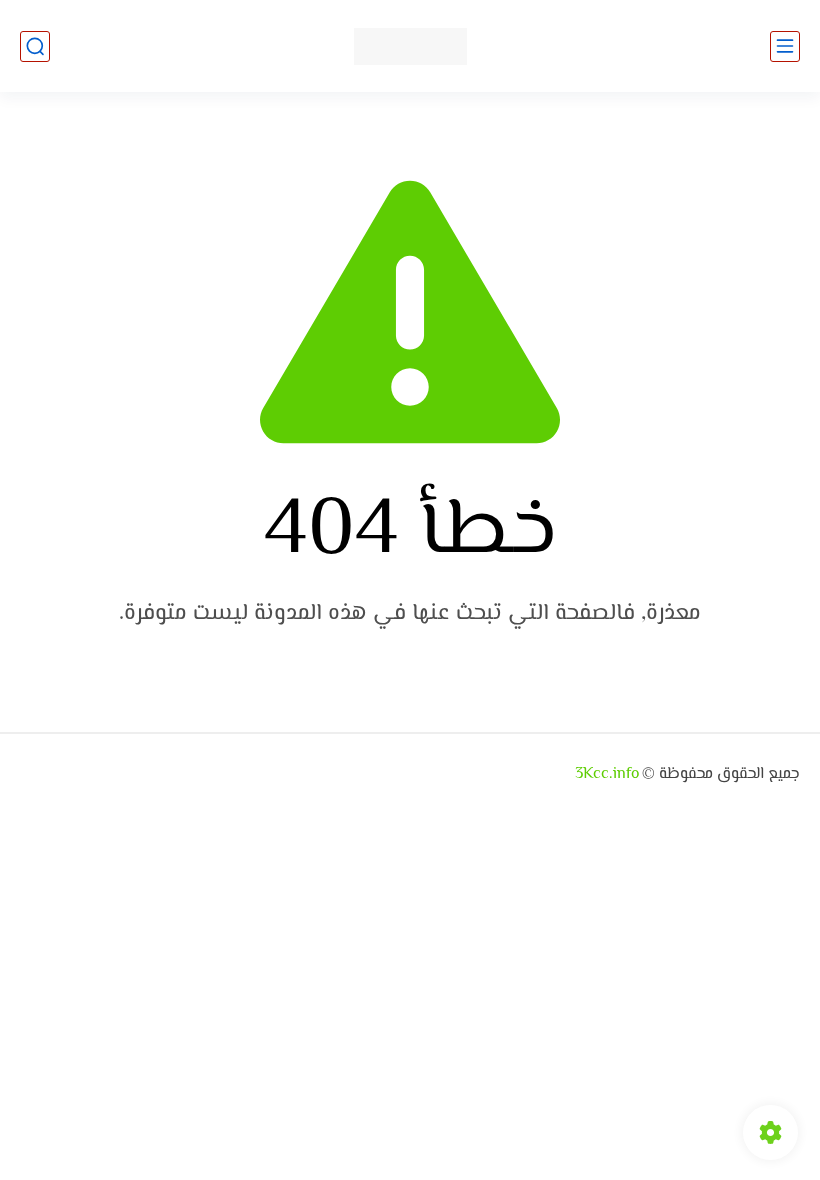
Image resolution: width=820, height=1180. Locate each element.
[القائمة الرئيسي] (785, 46)
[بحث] (35, 46)
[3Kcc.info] (410, 46)
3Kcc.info (607, 774)
